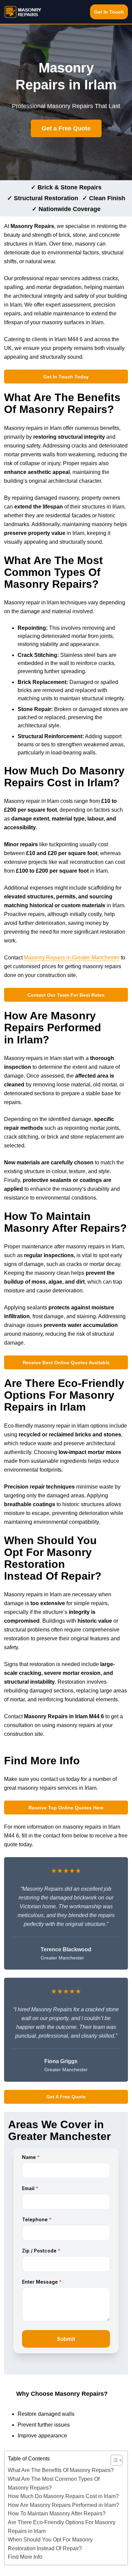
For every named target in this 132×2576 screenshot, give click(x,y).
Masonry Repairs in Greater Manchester (72, 958)
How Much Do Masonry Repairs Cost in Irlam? (63, 2496)
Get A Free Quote (66, 2097)
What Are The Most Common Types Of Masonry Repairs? (54, 2483)
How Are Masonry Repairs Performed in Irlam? (63, 2505)
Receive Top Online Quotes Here (66, 1808)
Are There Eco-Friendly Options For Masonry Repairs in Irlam (62, 2527)
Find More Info (25, 2557)
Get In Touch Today (66, 377)
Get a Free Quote (66, 128)
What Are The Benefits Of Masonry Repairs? (61, 2470)
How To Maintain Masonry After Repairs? (57, 2513)
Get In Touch (109, 12)
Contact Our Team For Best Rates (66, 995)
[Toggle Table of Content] (113, 2460)
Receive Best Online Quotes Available (66, 1363)
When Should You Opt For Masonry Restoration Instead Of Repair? (50, 2544)
